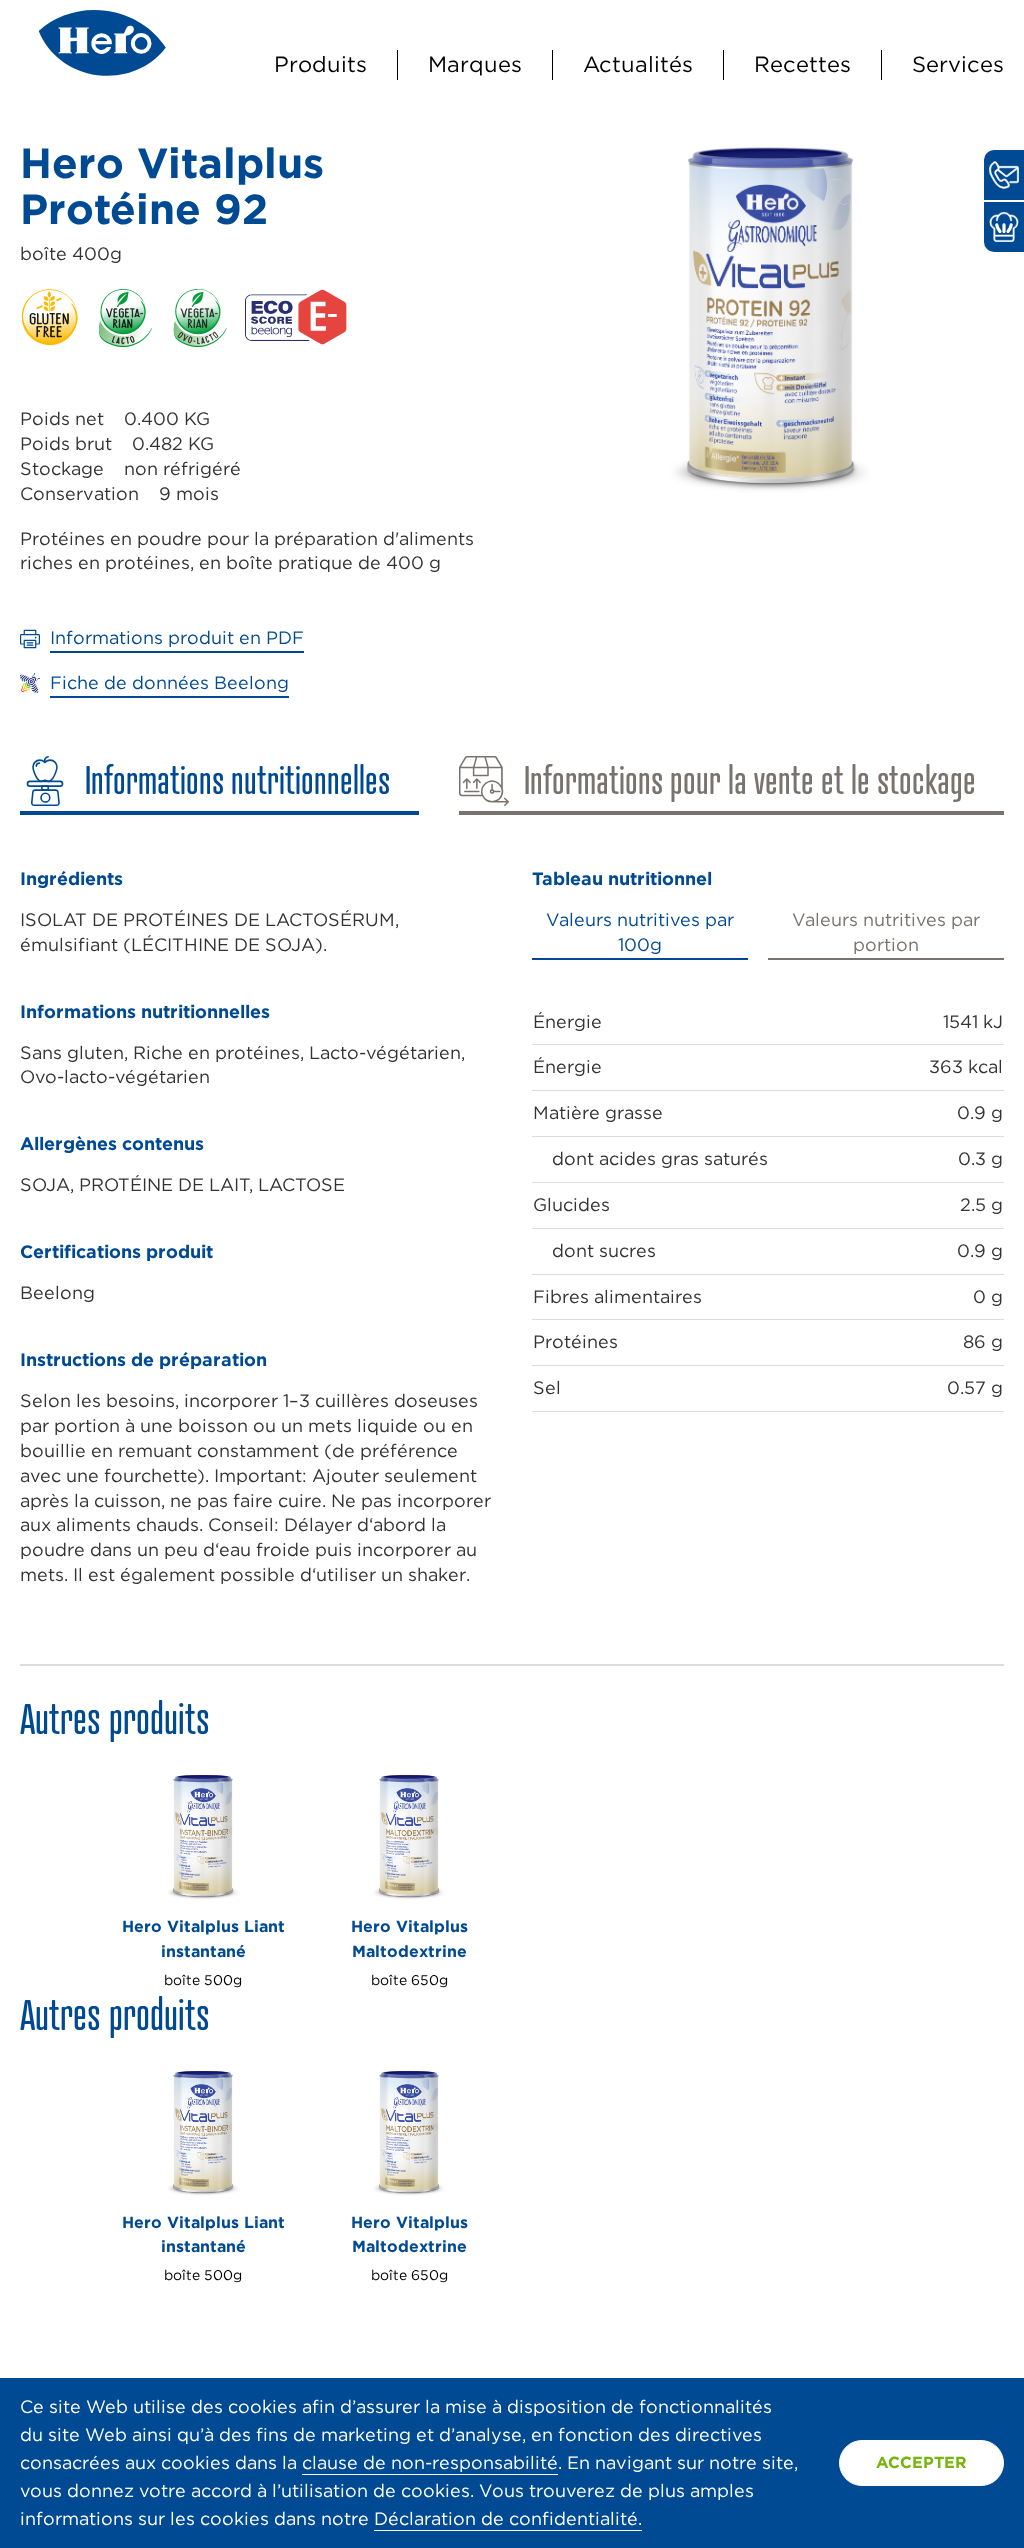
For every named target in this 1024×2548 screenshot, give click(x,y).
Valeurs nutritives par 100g (640, 932)
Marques (475, 64)
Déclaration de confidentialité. (508, 2518)
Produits (320, 64)
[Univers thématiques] (1004, 227)
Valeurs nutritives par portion (886, 932)
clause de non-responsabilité (430, 2462)
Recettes (802, 64)
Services (958, 64)
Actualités (638, 64)
